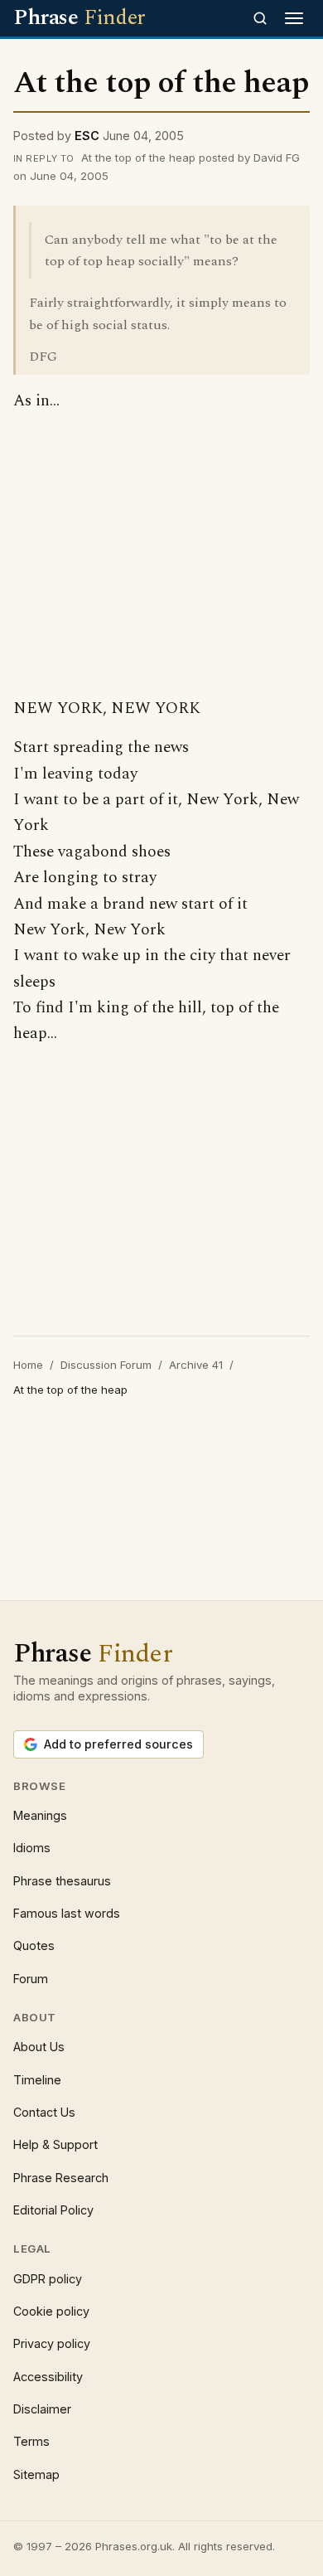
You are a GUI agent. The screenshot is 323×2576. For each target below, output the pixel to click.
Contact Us (44, 2112)
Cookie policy (51, 2311)
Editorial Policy (53, 2210)
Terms (31, 2441)
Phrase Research (61, 2178)
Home (28, 1365)
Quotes (34, 1945)
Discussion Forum (106, 1365)
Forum (31, 1979)
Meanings (40, 1815)
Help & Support (55, 2144)
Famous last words (67, 1913)
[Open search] (260, 18)
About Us (39, 2047)
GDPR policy (48, 2279)
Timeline (37, 2080)
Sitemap (36, 2474)
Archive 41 (196, 1365)
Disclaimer (42, 2409)
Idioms (32, 1848)
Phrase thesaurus (62, 1881)
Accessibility (48, 2377)
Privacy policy (52, 2343)
